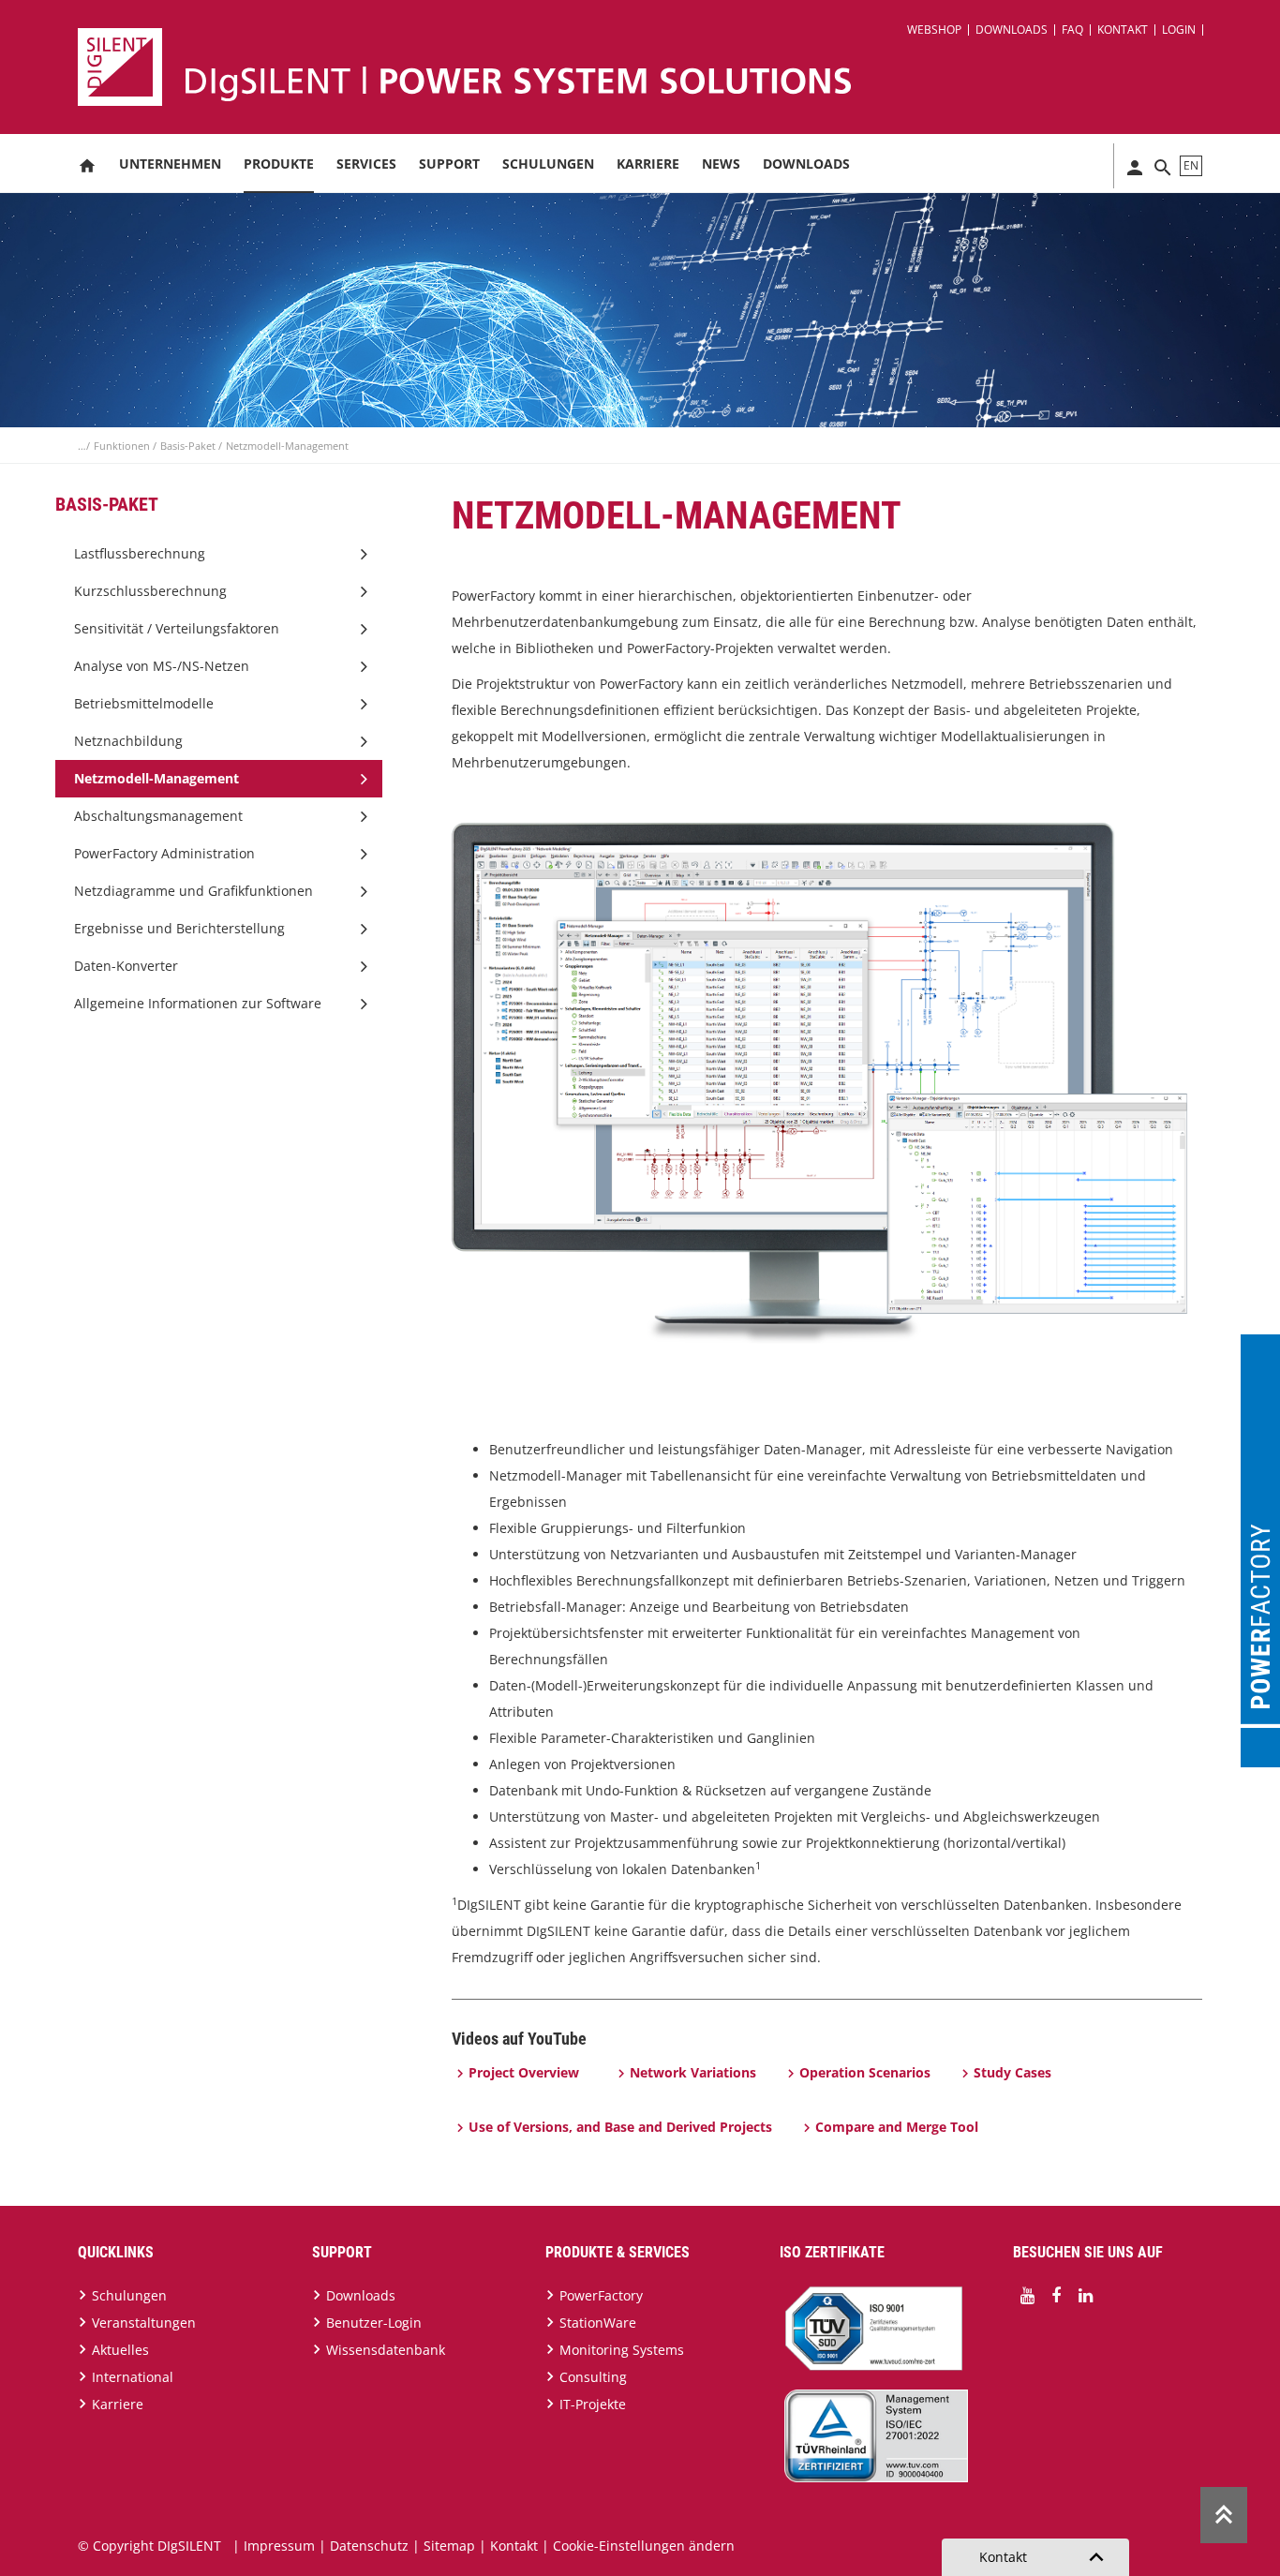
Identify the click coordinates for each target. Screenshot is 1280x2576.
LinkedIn (1085, 2296)
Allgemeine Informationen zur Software (198, 1003)
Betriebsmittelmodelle (144, 703)
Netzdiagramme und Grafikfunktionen (193, 891)
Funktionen (123, 446)
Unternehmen (170, 164)
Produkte (279, 164)
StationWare (598, 2323)
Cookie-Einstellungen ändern (644, 2546)
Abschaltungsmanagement (158, 816)
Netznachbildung (128, 741)
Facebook (1056, 2296)
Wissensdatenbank (386, 2350)
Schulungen (548, 164)
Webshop (934, 30)
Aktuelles (120, 2350)
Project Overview (524, 2072)
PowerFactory (601, 2295)
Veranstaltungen (144, 2323)
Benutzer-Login (374, 2323)
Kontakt (1123, 30)
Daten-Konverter (126, 966)
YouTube (1027, 2296)
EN (1191, 165)
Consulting (593, 2377)
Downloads (1012, 30)
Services (366, 164)
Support (449, 164)
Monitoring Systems (622, 2350)
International (133, 2377)
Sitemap (449, 2546)
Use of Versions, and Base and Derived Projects (620, 2127)
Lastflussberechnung (140, 553)
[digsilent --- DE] (651, 67)
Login (1179, 30)
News (721, 164)
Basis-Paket (189, 446)
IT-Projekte (593, 2404)
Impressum (279, 2546)
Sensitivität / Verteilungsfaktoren (177, 628)
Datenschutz (369, 2546)
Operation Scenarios (865, 2072)
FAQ (1072, 30)
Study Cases (1012, 2072)
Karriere (648, 164)
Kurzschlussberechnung (150, 591)
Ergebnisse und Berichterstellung (179, 928)
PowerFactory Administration (164, 853)
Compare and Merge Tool (897, 2127)
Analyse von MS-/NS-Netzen (162, 666)
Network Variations (693, 2072)
